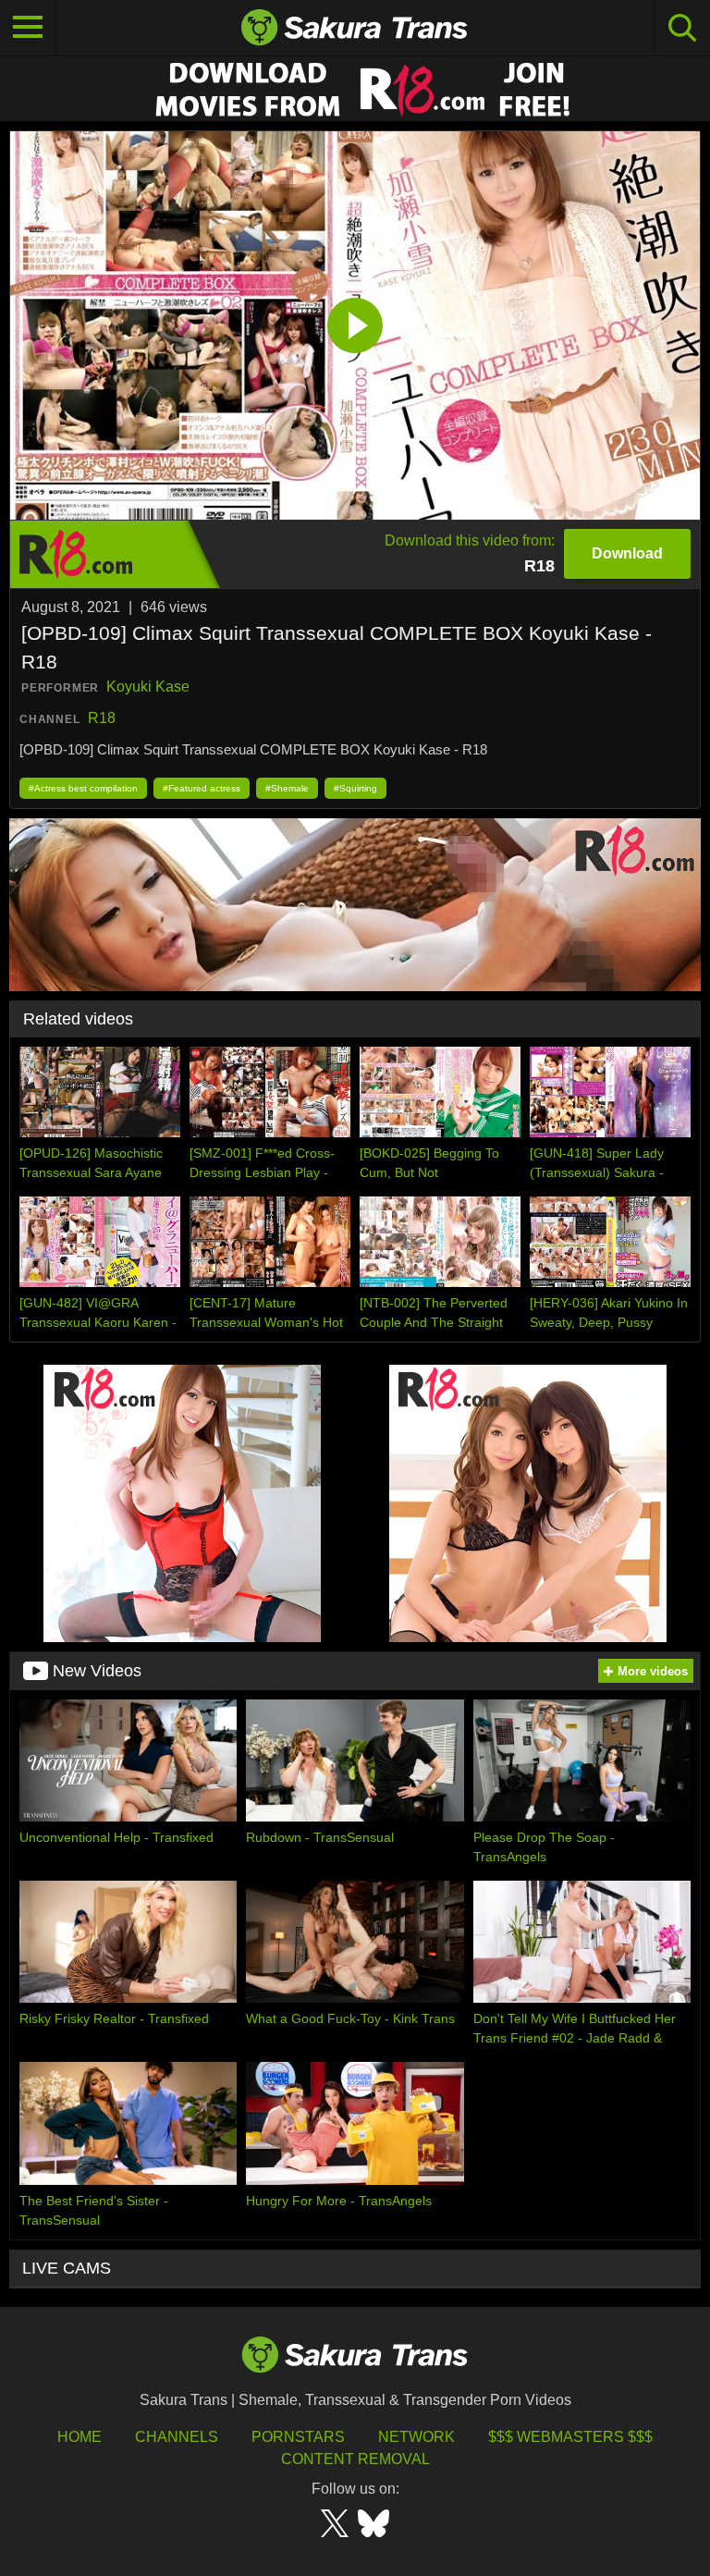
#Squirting (355, 788)
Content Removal (355, 2459)
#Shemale (287, 788)
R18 (102, 718)
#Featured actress (202, 788)
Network (416, 2437)
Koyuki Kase (148, 687)
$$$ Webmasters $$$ (570, 2437)
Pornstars (298, 2437)
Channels (177, 2437)
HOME (80, 2437)
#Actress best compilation (83, 788)
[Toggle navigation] (28, 28)
